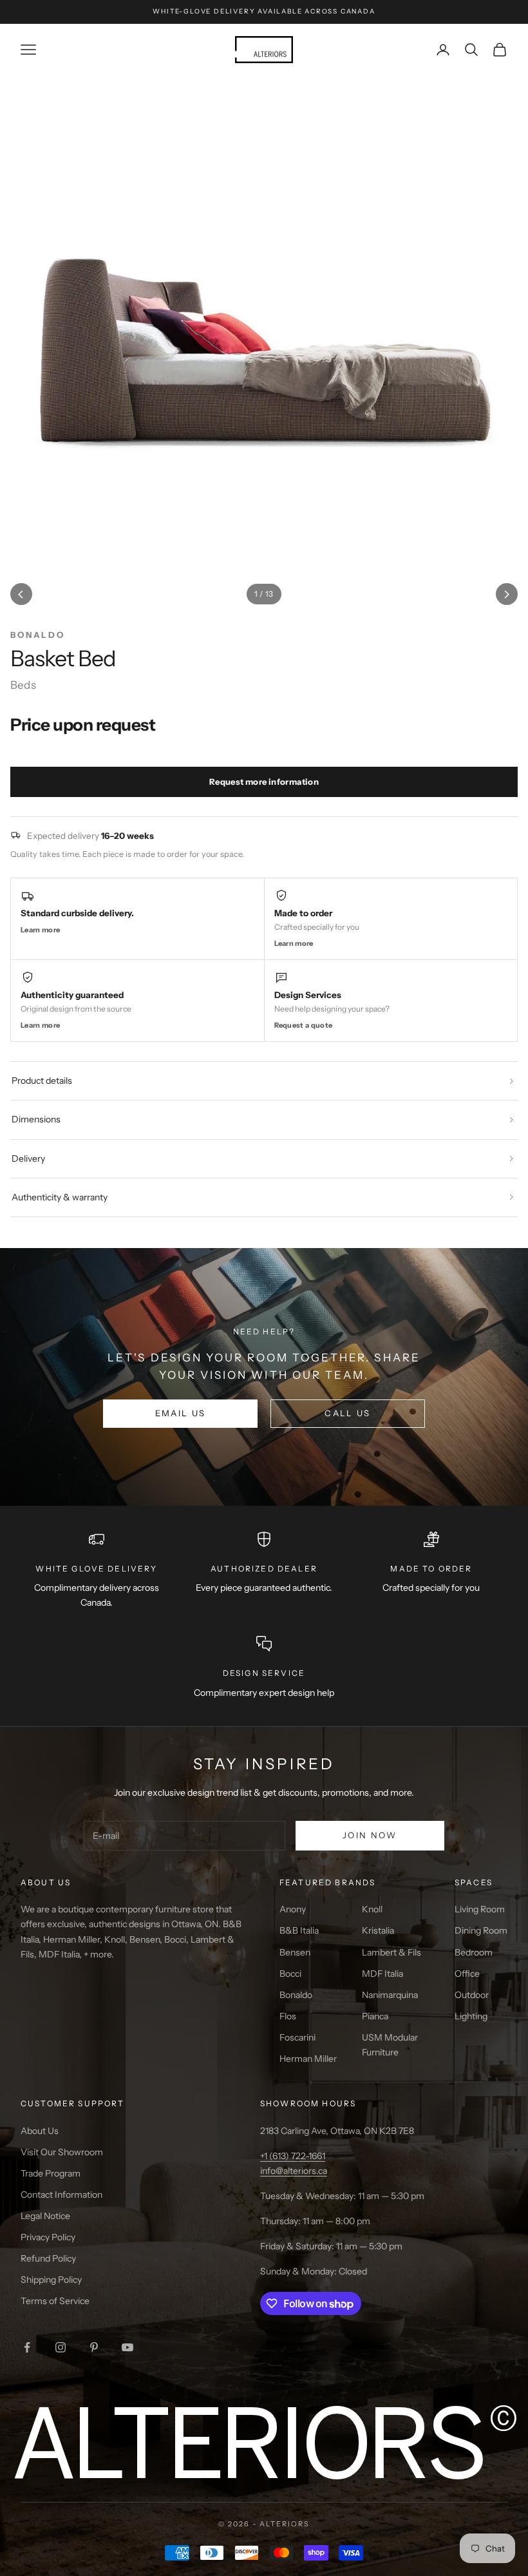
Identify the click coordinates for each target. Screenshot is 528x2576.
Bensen (295, 1952)
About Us (40, 2131)
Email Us (181, 1413)
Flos (288, 2016)
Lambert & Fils (391, 1952)
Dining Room (481, 1930)
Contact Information (61, 2195)
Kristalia (378, 1930)
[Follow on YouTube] (127, 2347)
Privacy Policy (48, 2237)
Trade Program (51, 2173)
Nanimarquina (390, 1995)
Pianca (375, 2016)
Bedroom (474, 1952)
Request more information (264, 782)
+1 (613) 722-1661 (293, 2156)
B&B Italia (299, 1930)
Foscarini (297, 2037)
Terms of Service (55, 2301)
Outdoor (472, 1995)
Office (467, 1974)
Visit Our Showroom (62, 2152)
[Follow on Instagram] (61, 2347)
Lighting (471, 2016)
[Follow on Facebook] (27, 2347)
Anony (293, 1909)
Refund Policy (48, 2258)
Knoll (372, 1909)
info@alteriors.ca (294, 2171)
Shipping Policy (51, 2280)
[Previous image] (21, 594)
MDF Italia (382, 1974)
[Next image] (507, 594)
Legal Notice (45, 2216)
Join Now (370, 1835)
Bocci (290, 1974)
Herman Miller (308, 2059)
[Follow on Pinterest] (94, 2347)
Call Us (347, 1413)
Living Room (480, 1909)
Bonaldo (296, 1995)
